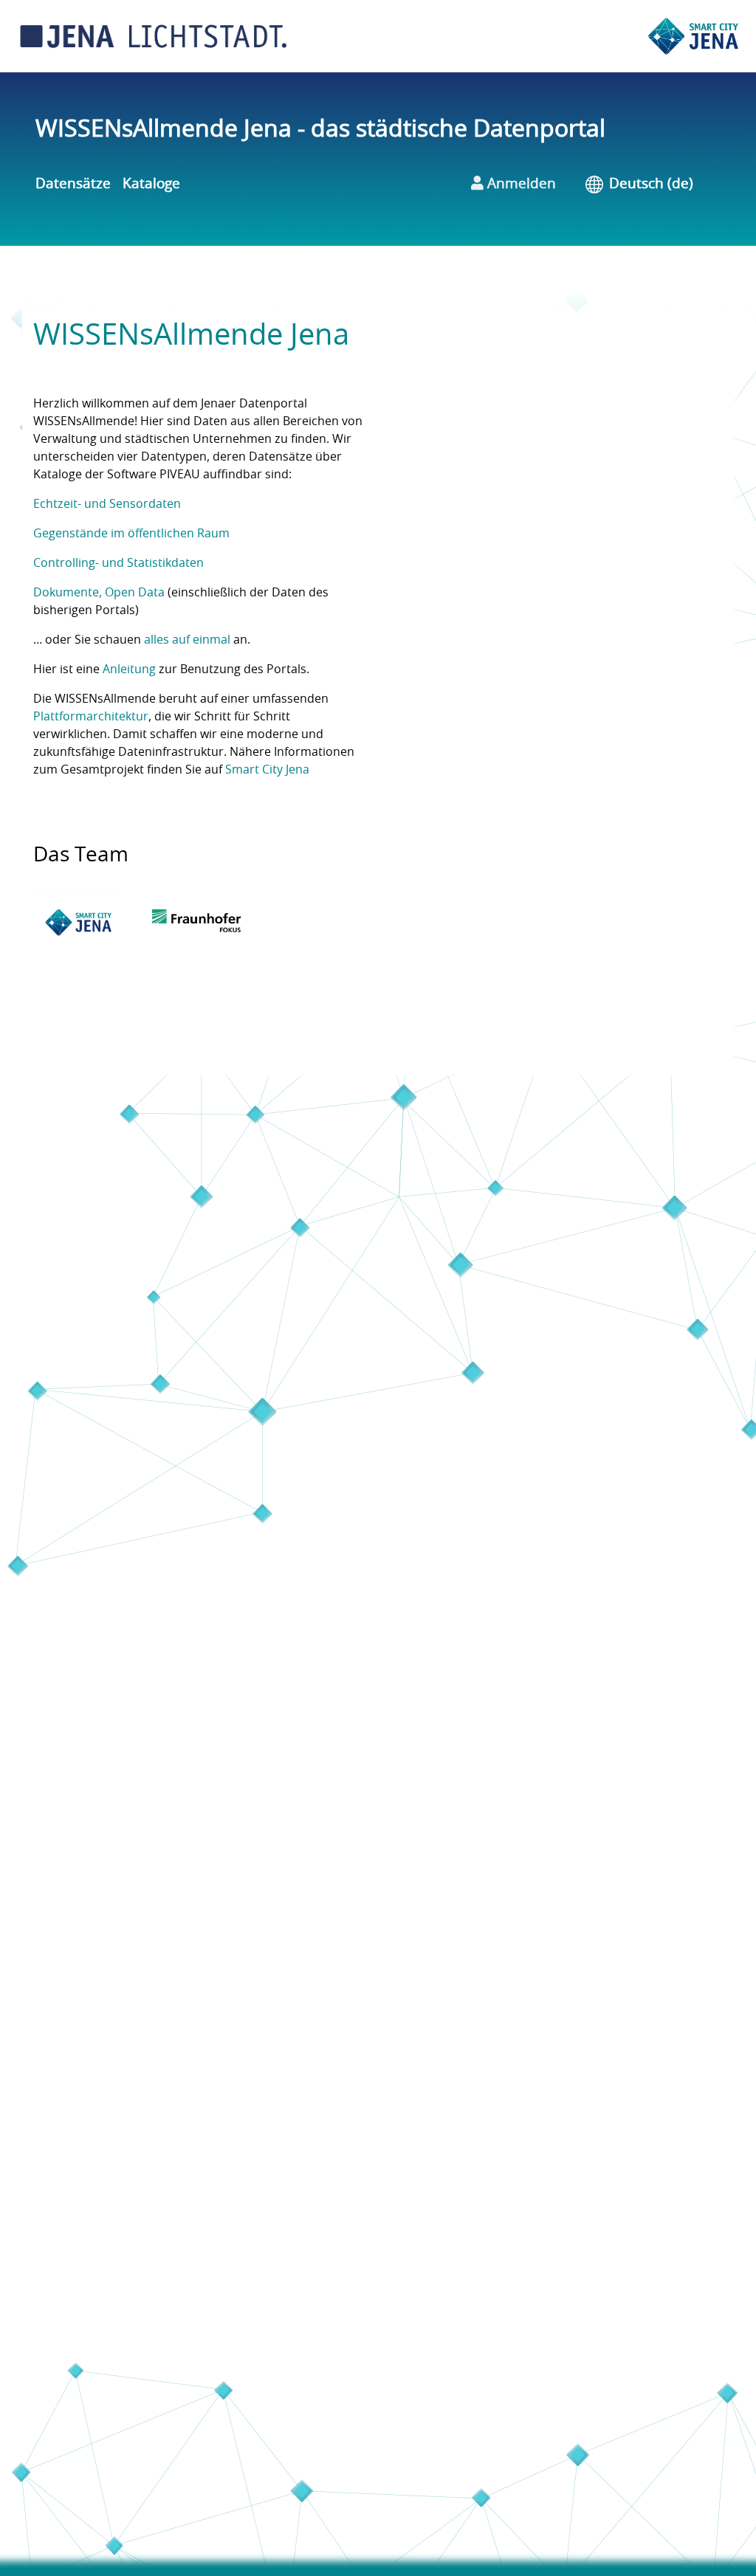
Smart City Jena (267, 770)
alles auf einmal (187, 640)
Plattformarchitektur (91, 717)
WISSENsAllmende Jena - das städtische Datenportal (320, 129)
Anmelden (520, 184)
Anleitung (129, 669)
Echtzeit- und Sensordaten (107, 504)
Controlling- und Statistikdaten (118, 563)
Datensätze (73, 184)
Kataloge (151, 184)
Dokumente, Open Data (99, 593)
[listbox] (662, 185)
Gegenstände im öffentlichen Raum (131, 534)
